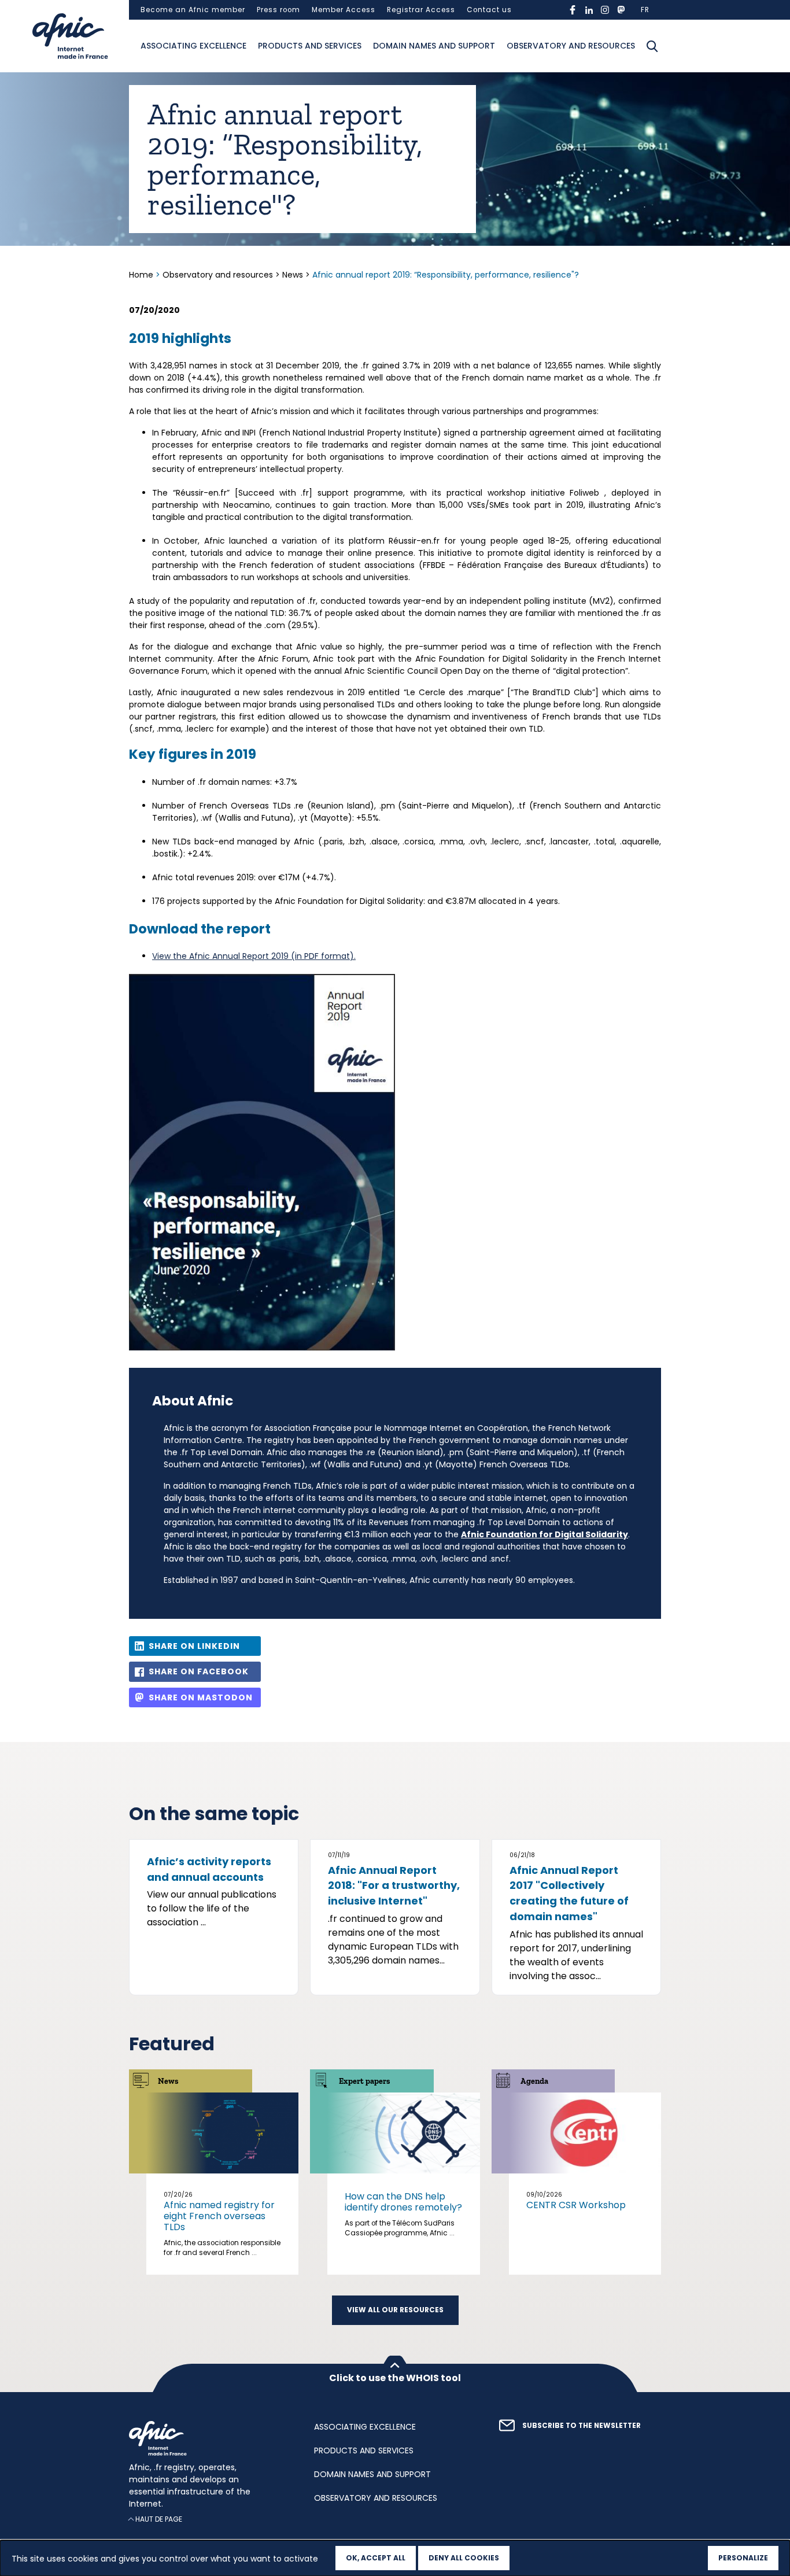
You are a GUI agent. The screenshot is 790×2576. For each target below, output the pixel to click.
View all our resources (395, 2310)
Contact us (489, 10)
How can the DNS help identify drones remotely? (403, 2202)
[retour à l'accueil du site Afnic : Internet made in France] (210, 2438)
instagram (605, 10)
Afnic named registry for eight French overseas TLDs (219, 2216)
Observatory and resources (571, 46)
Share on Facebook (199, 1671)
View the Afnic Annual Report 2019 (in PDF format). (254, 956)
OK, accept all (376, 2558)
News (293, 275)
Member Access (344, 10)
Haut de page (159, 2519)
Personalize (743, 2558)
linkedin (589, 10)
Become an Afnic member (193, 10)
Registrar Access (421, 10)
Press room (278, 10)
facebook (573, 10)
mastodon (621, 10)
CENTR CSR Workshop (576, 2205)
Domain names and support (434, 46)
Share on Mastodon (201, 1697)
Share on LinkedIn (194, 1646)
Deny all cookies (464, 2558)
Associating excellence (193, 46)
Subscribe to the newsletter (582, 2426)
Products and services (310, 46)
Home (142, 275)
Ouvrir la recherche (652, 46)
